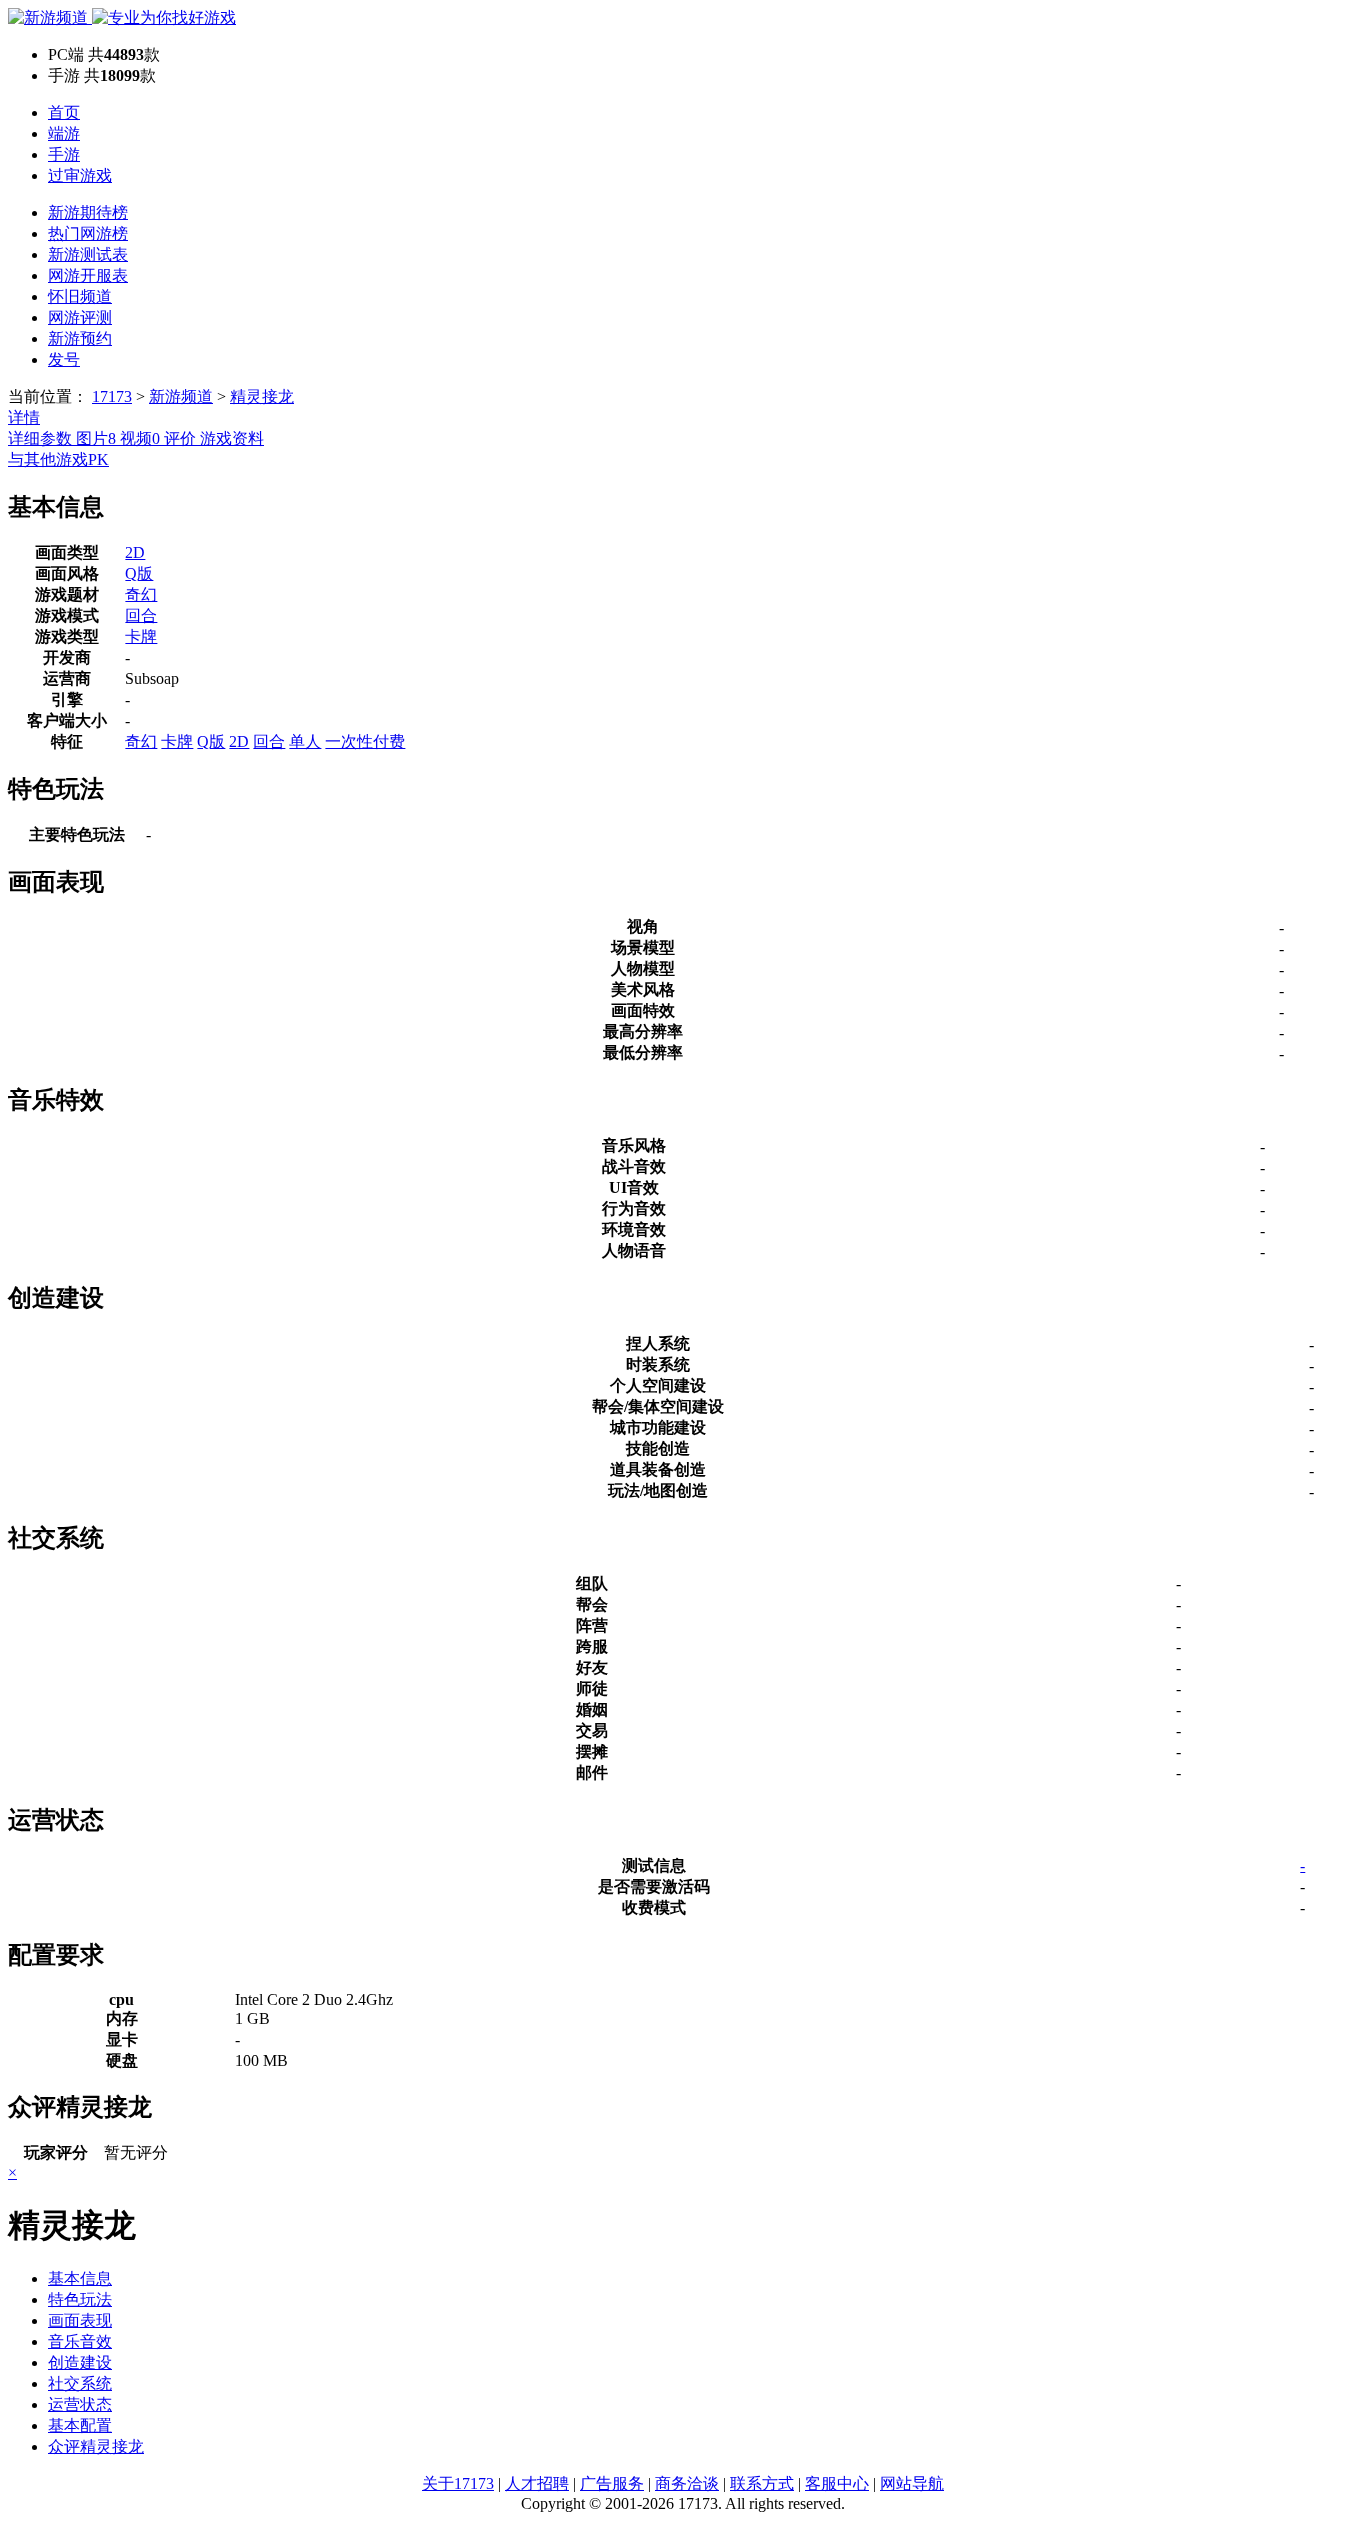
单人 (305, 741)
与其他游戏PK (58, 459)
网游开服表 (88, 275)
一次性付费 (365, 741)
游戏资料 (232, 438)
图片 (96, 438)
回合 (141, 615)
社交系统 (80, 2383)
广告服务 (612, 2483)
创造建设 (80, 2362)
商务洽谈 (687, 2483)
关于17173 (458, 2483)
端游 (64, 133)
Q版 (139, 573)
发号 (64, 359)
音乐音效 (80, 2341)
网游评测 (80, 317)
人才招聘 (537, 2483)
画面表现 (80, 2320)
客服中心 (837, 2483)
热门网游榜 (88, 233)
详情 (24, 417)
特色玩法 (80, 2299)
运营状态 (80, 2404)
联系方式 (762, 2483)
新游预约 (80, 338)
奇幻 (141, 594)
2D (135, 552)
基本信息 (80, 2278)
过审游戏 (80, 175)
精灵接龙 (262, 396)
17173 (112, 396)
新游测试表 (88, 254)
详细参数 (42, 438)
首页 (64, 112)
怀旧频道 (80, 296)
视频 (140, 438)
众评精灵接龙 (96, 2446)
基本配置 (80, 2425)
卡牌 (141, 636)
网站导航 (912, 2483)
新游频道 (181, 396)
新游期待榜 (88, 212)
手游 (64, 154)
